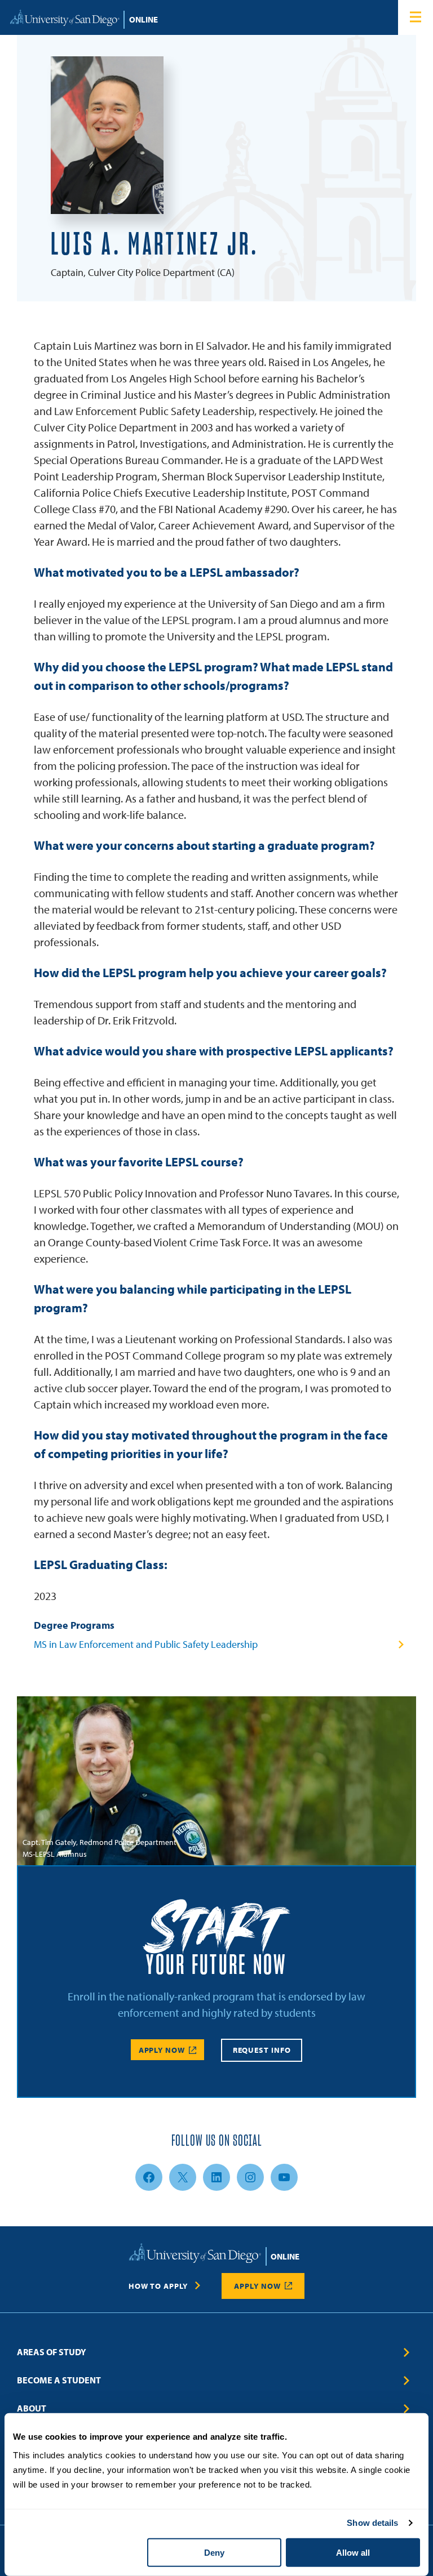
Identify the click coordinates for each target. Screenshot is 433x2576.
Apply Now (162, 2051)
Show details (372, 2523)
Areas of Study (52, 2352)
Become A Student (59, 2380)
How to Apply (158, 2286)
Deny (214, 2553)
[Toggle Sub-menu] (407, 2352)
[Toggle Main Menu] (416, 17)
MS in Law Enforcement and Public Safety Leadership (146, 1644)
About (32, 2408)
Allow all (353, 2553)
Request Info (262, 2051)
